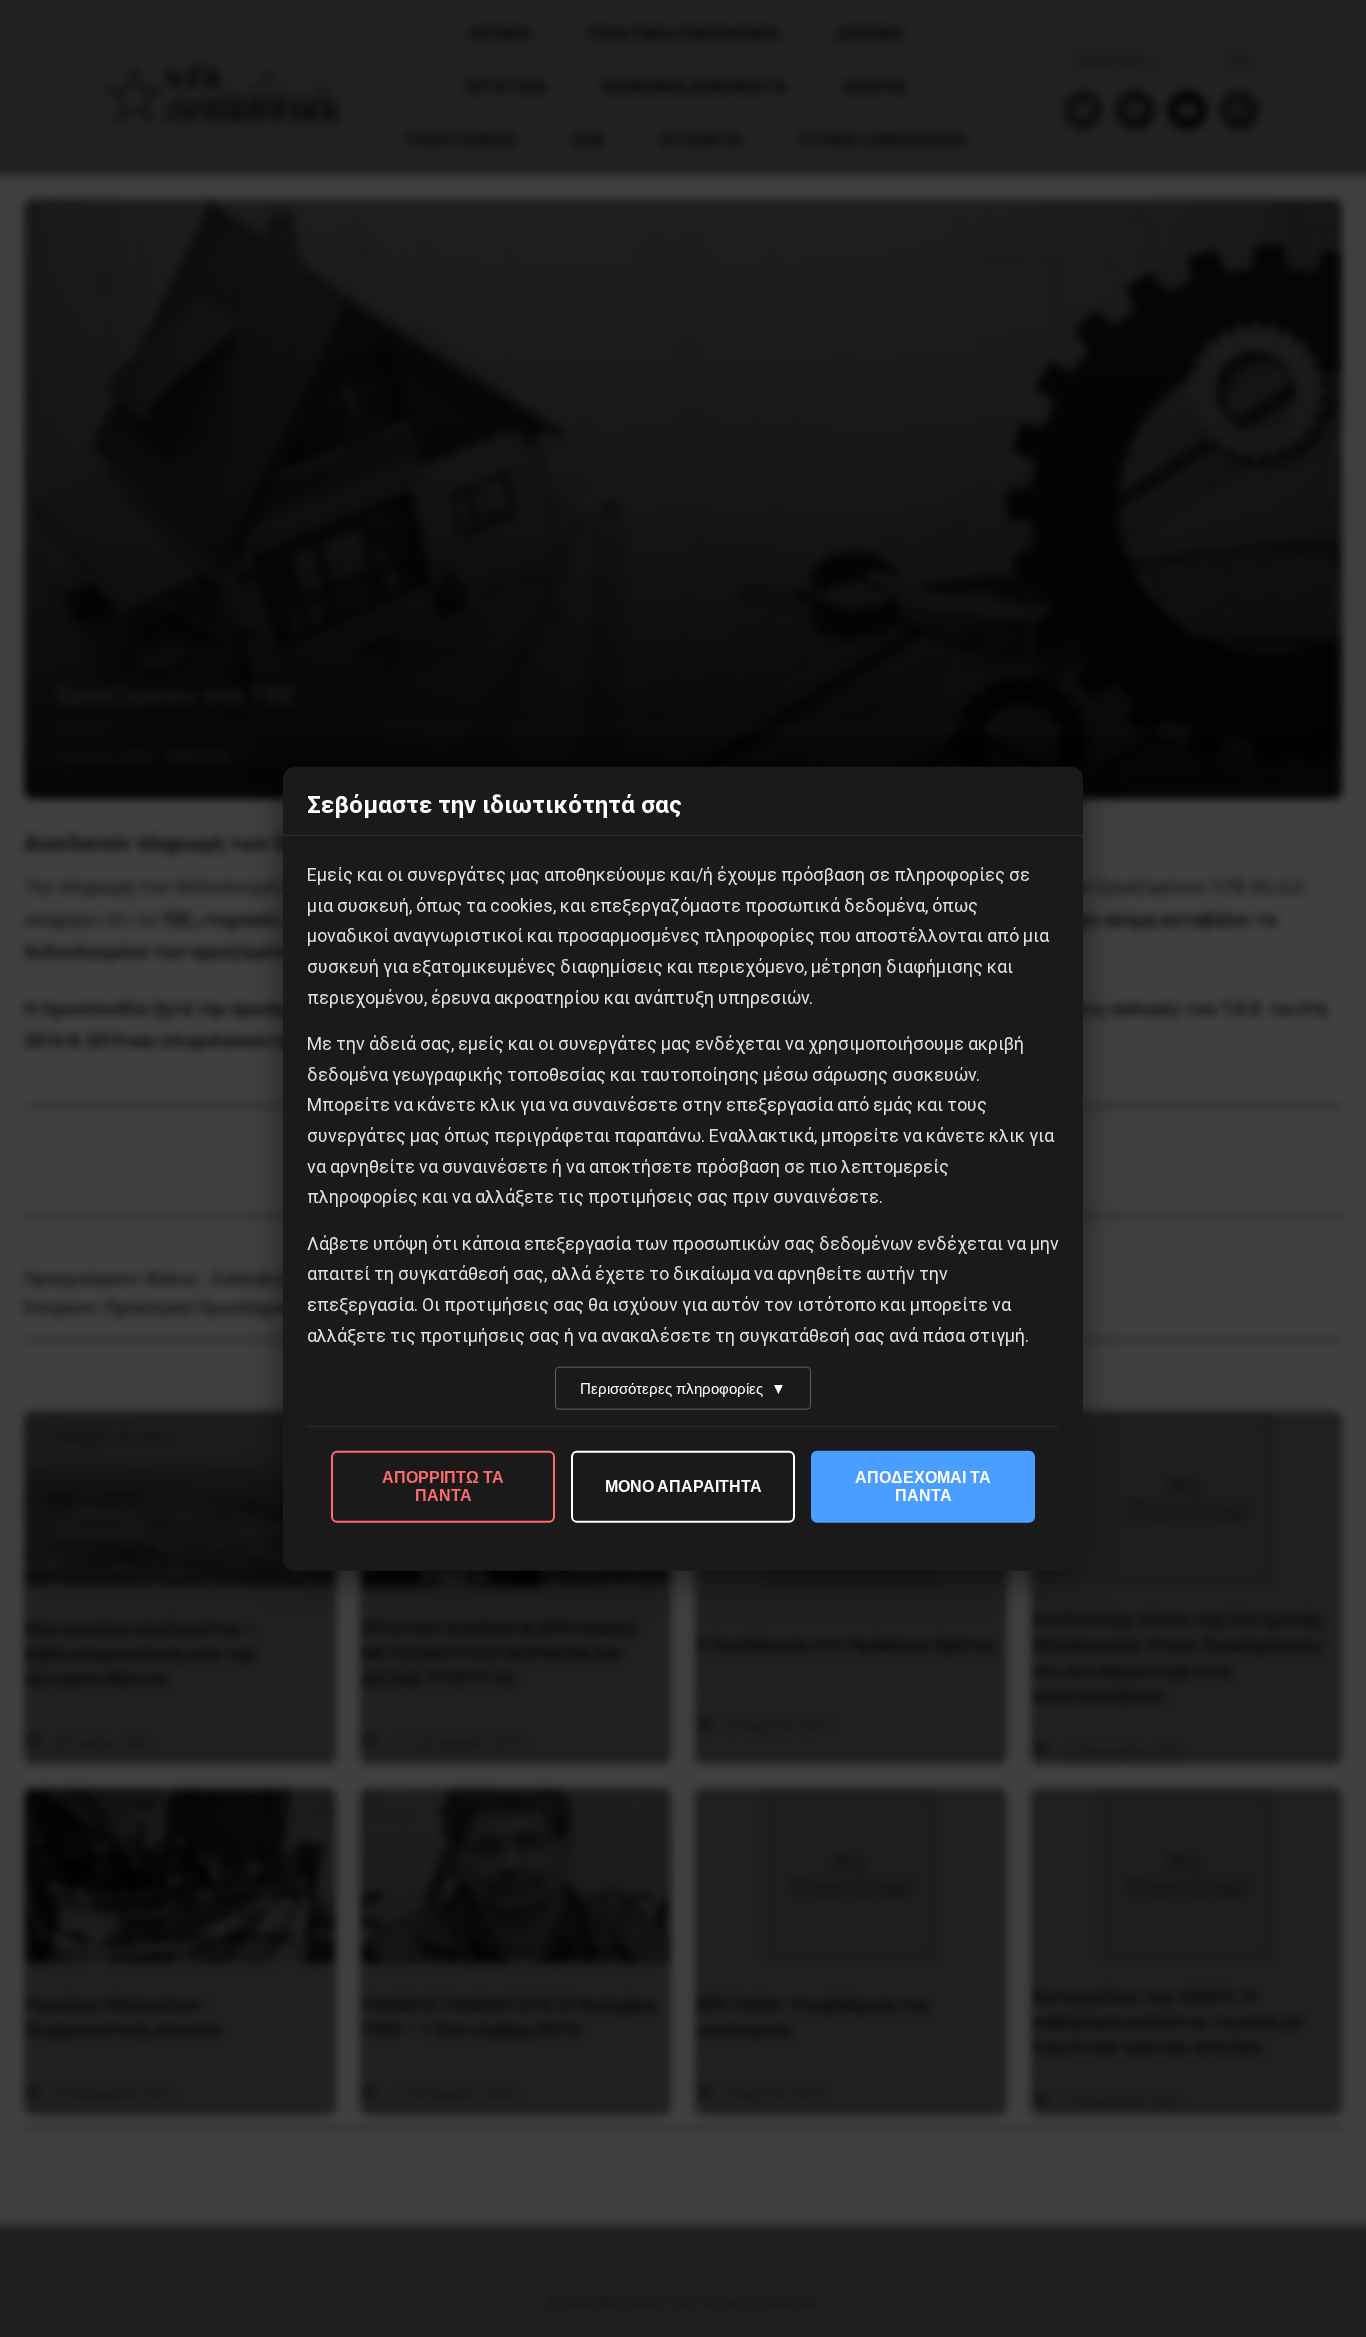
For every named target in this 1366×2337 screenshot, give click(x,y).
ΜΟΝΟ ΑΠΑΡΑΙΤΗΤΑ (683, 1486)
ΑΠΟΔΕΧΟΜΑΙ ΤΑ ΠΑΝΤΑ (923, 1486)
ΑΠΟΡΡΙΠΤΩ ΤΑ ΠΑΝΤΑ (443, 1486)
